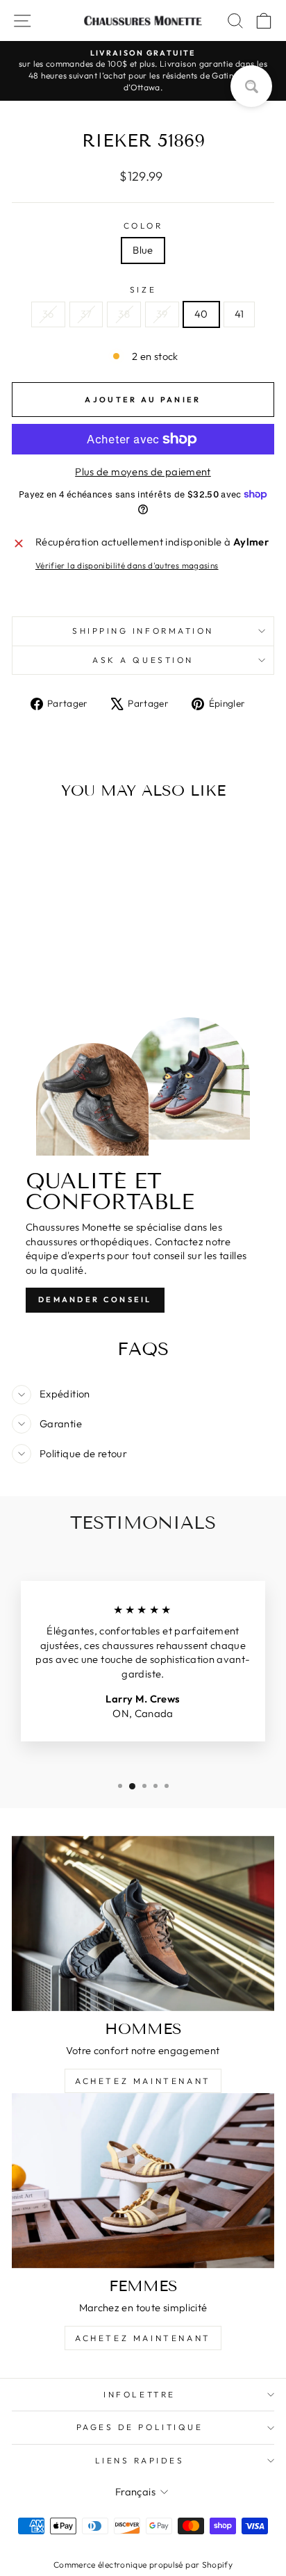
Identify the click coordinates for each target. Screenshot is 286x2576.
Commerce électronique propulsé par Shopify (143, 2565)
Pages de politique (140, 2427)
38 (124, 314)
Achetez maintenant (143, 2081)
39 (162, 314)
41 (239, 314)
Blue (143, 250)
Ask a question (143, 660)
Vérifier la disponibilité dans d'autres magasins (127, 565)
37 (86, 314)
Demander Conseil (95, 1299)
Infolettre (139, 2394)
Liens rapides (140, 2460)
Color (143, 225)
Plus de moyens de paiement (143, 471)
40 (201, 314)
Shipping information (143, 631)
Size (143, 289)
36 (48, 314)
